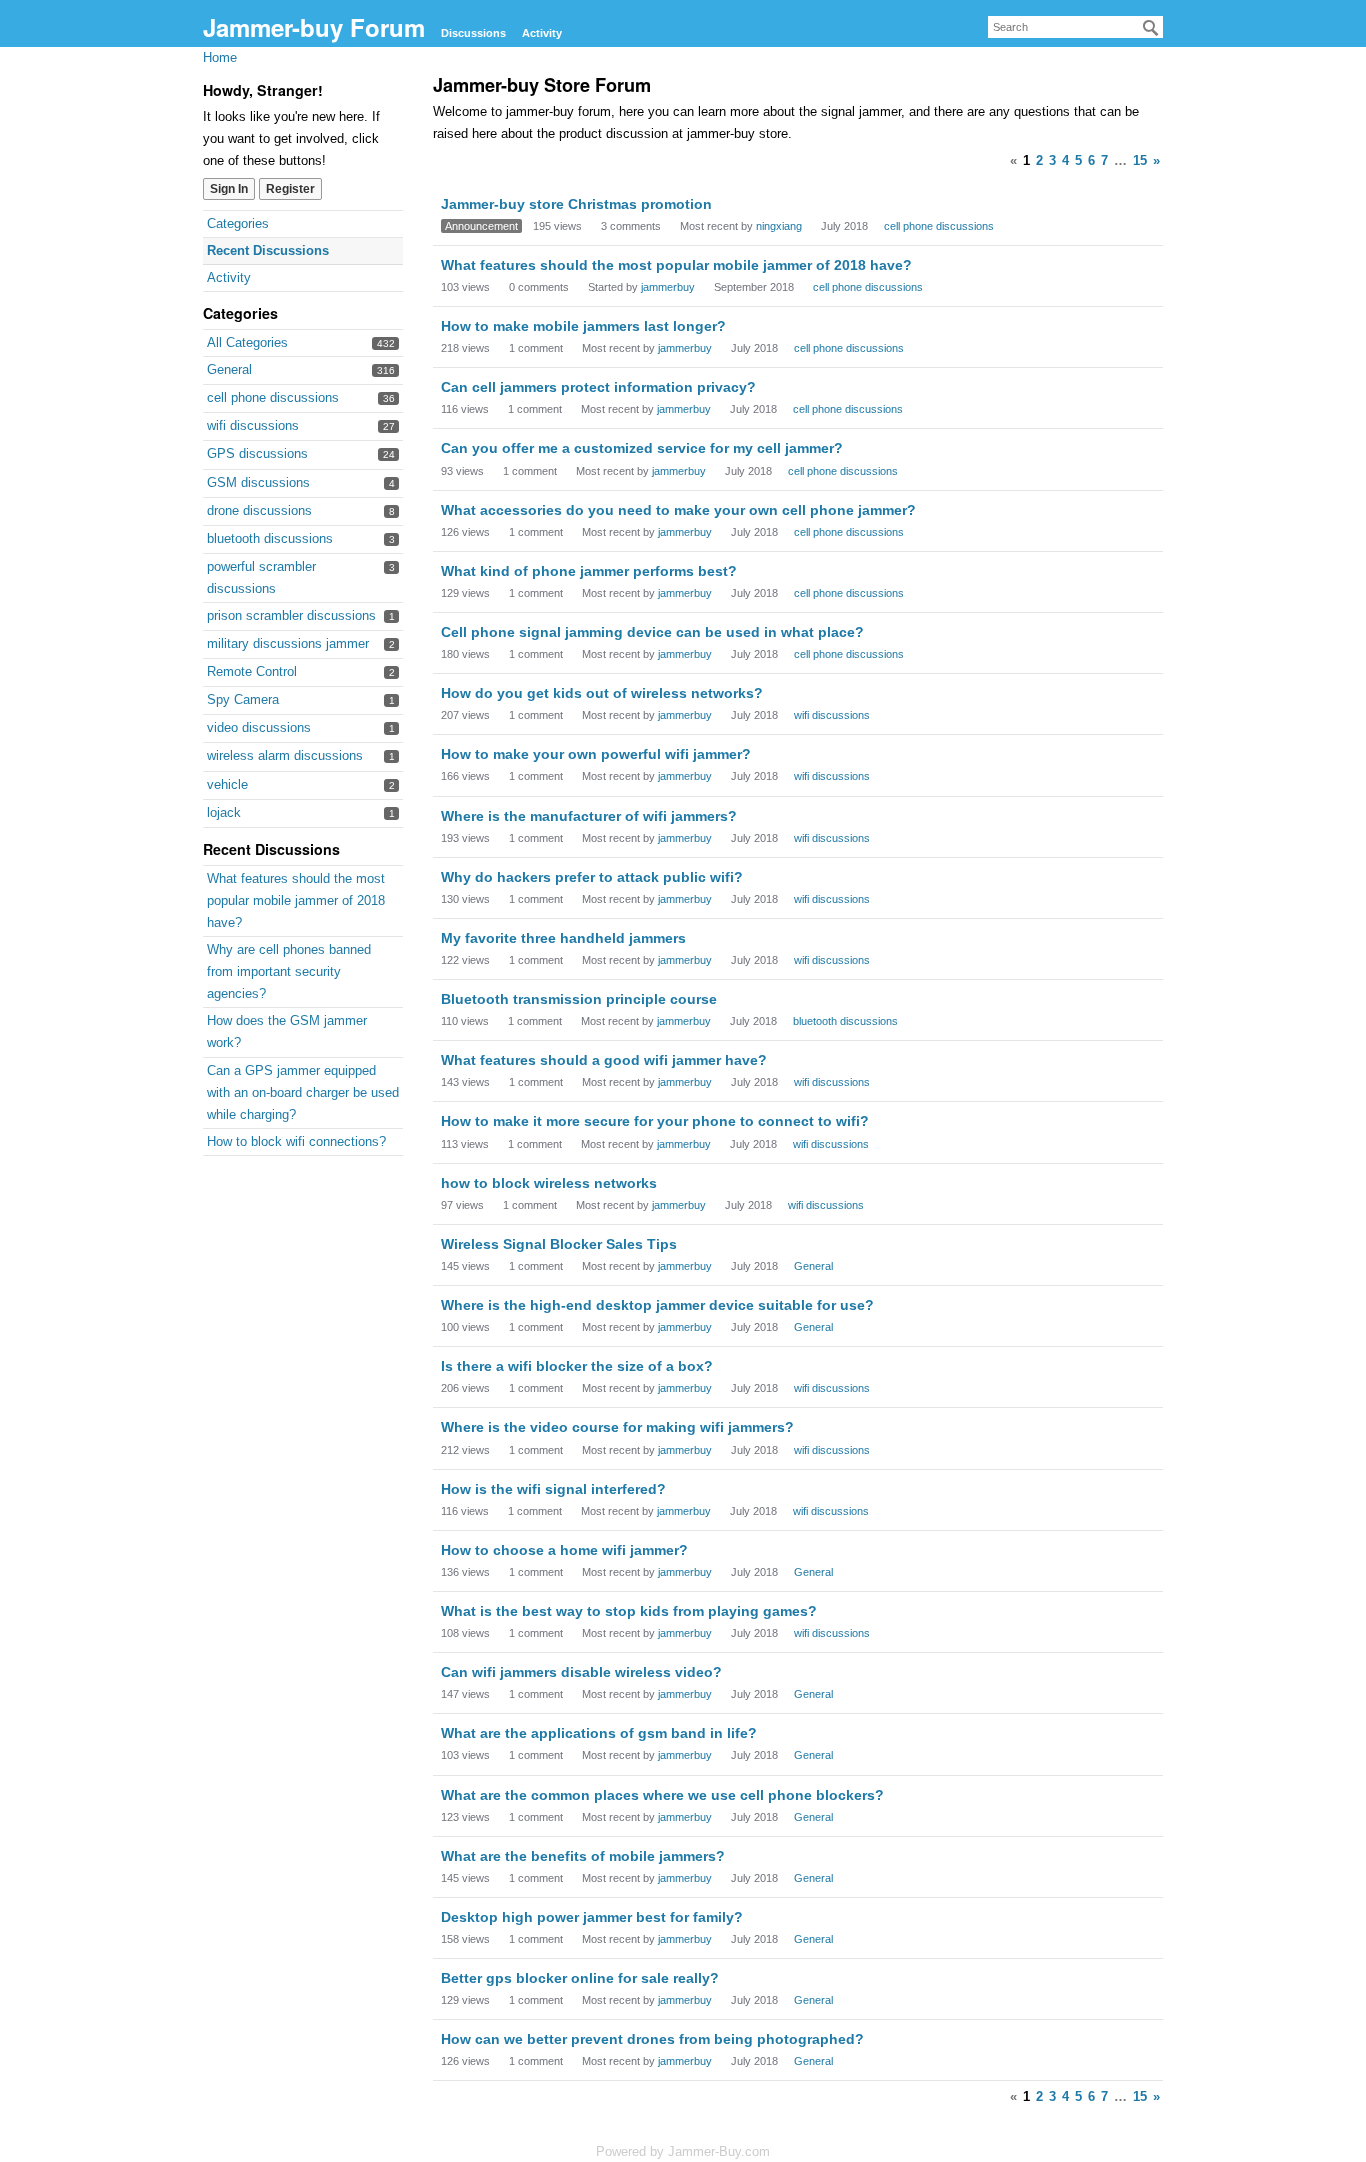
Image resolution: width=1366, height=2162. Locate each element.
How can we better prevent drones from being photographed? (652, 2039)
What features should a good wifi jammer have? (604, 1060)
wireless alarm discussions (285, 755)
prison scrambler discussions (291, 615)
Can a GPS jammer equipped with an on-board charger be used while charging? (303, 1092)
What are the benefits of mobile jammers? (583, 1856)
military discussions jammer (288, 643)
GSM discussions (258, 482)
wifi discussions (253, 425)
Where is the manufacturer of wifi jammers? (589, 816)
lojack (224, 812)
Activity (542, 33)
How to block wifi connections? (296, 1141)
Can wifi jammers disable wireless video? (581, 1672)
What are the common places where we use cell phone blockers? (662, 1795)
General (229, 369)
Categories (238, 223)
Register (290, 189)
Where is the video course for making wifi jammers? (617, 1427)
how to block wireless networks (549, 1183)
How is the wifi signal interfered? (553, 1489)
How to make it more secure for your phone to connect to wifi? (655, 1121)
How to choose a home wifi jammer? (564, 1550)
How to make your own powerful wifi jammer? (596, 754)
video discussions (259, 727)
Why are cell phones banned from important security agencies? (289, 971)
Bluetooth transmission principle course (579, 999)
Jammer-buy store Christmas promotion (576, 204)
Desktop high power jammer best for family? (592, 1917)
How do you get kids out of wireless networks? (602, 693)
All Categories (247, 342)
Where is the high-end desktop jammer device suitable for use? (657, 1305)
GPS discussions (257, 453)
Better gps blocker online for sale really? (580, 1978)
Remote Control (252, 671)
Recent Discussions (268, 250)
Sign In (229, 189)
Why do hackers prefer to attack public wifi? (592, 877)
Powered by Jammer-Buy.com (683, 2151)
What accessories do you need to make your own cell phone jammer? (678, 510)
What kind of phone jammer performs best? (589, 571)
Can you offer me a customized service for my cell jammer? (642, 448)
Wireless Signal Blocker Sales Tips (559, 1244)
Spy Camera (243, 699)
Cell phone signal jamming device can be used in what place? (652, 632)
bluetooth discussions (270, 538)
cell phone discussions (273, 397)
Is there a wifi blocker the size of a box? (577, 1366)
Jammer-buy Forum (314, 27)
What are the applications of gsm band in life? (599, 1733)
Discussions (473, 33)
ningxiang (779, 226)
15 (1140, 160)
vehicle (227, 784)
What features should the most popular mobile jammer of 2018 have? (296, 900)
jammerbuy (668, 287)
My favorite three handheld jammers (563, 938)
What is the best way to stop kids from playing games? (629, 1611)
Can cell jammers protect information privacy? (598, 387)
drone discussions (259, 510)
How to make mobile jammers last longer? (583, 326)
